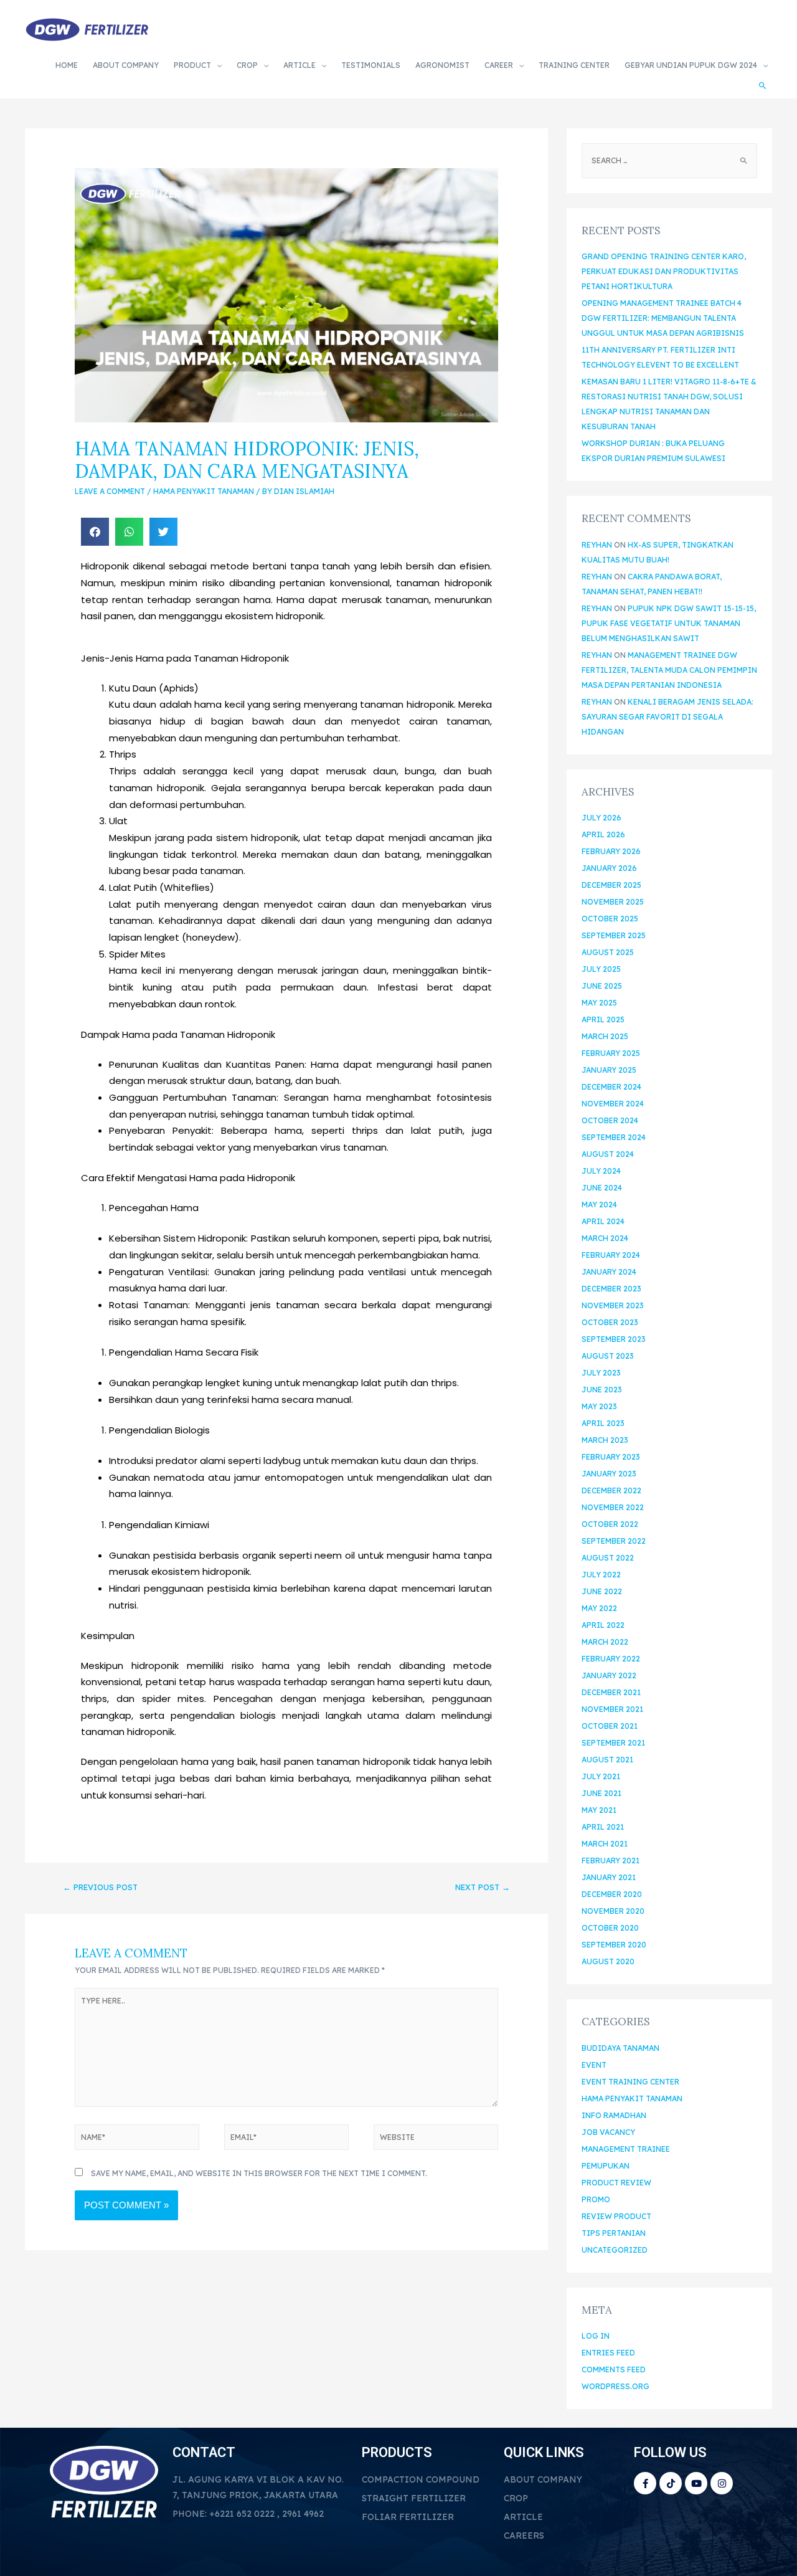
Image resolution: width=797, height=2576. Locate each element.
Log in (596, 2336)
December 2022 (611, 1490)
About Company (126, 65)
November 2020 (613, 1911)
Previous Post (100, 1887)
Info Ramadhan (614, 2115)
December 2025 (611, 885)
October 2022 (610, 1524)
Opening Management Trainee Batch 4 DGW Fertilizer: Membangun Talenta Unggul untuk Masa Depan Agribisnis (663, 318)
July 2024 (601, 1171)
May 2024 (599, 1205)
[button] (95, 532)
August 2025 (608, 952)
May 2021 (599, 1810)
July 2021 (601, 1776)
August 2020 (608, 1961)
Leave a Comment (110, 491)
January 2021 (609, 1877)
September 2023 (614, 1339)
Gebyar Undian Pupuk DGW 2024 (691, 65)
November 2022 (613, 1507)
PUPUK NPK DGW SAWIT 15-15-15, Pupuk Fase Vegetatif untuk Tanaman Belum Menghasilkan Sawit (669, 623)
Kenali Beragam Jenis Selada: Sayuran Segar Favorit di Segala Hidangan (667, 717)
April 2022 (603, 1625)
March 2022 (605, 1642)
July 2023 (601, 1373)
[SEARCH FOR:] (669, 160)
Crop (247, 65)
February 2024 (611, 1255)
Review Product (616, 2216)
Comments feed (614, 2369)
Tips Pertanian (614, 2233)
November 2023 (613, 1305)
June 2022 (602, 1591)
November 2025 (613, 902)
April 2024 (603, 1221)
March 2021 (605, 1844)
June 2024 (602, 1188)
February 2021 (611, 1861)
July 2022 (601, 1575)
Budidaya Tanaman (620, 2048)
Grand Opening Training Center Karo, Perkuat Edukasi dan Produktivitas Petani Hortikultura (664, 271)
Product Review (616, 2183)
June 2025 (602, 986)
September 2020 (614, 1945)
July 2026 (601, 818)
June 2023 (602, 1390)
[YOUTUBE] (696, 2483)
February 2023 (611, 1457)
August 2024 (608, 1154)
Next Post (483, 1887)
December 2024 (611, 1087)
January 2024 (609, 1272)
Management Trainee (626, 2149)
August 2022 (608, 1558)
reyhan (597, 545)
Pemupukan (606, 2166)
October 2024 (610, 1120)
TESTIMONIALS (371, 65)
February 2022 (611, 1659)
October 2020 (610, 1928)
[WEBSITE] (436, 2140)
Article (299, 65)
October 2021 (610, 1726)
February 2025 (611, 1053)
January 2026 (609, 868)
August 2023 (608, 1356)
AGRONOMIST (442, 65)
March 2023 (605, 1440)
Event (594, 2065)
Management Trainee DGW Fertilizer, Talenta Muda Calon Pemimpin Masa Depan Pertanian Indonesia (669, 670)
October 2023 (610, 1322)
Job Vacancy (608, 2132)
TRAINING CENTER (574, 65)
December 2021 (611, 1692)
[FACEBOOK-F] (645, 2483)
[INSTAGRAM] (722, 2483)
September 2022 (614, 1541)
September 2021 (613, 1743)
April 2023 (603, 1423)
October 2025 (610, 919)
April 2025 (603, 1019)
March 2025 (605, 1036)
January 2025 (609, 1070)
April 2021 (603, 1827)
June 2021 (601, 1793)
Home (67, 65)
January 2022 (609, 1675)
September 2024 (614, 1137)
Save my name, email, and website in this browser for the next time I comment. (259, 2173)
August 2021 (607, 1760)
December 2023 (611, 1289)
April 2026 (603, 834)
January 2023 (609, 1474)
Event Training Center (630, 2082)
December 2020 (612, 1894)
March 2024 (605, 1238)
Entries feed (608, 2353)
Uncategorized (615, 2250)
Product (192, 65)
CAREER (499, 65)
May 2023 (599, 1406)
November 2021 (612, 1709)
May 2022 (599, 1608)
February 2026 (611, 851)
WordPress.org (615, 2386)
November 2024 (613, 1104)
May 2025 (599, 1003)
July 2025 (601, 969)
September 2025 (614, 935)
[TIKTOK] (671, 2483)
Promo (596, 2199)
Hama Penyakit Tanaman (204, 491)
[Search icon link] (763, 86)
